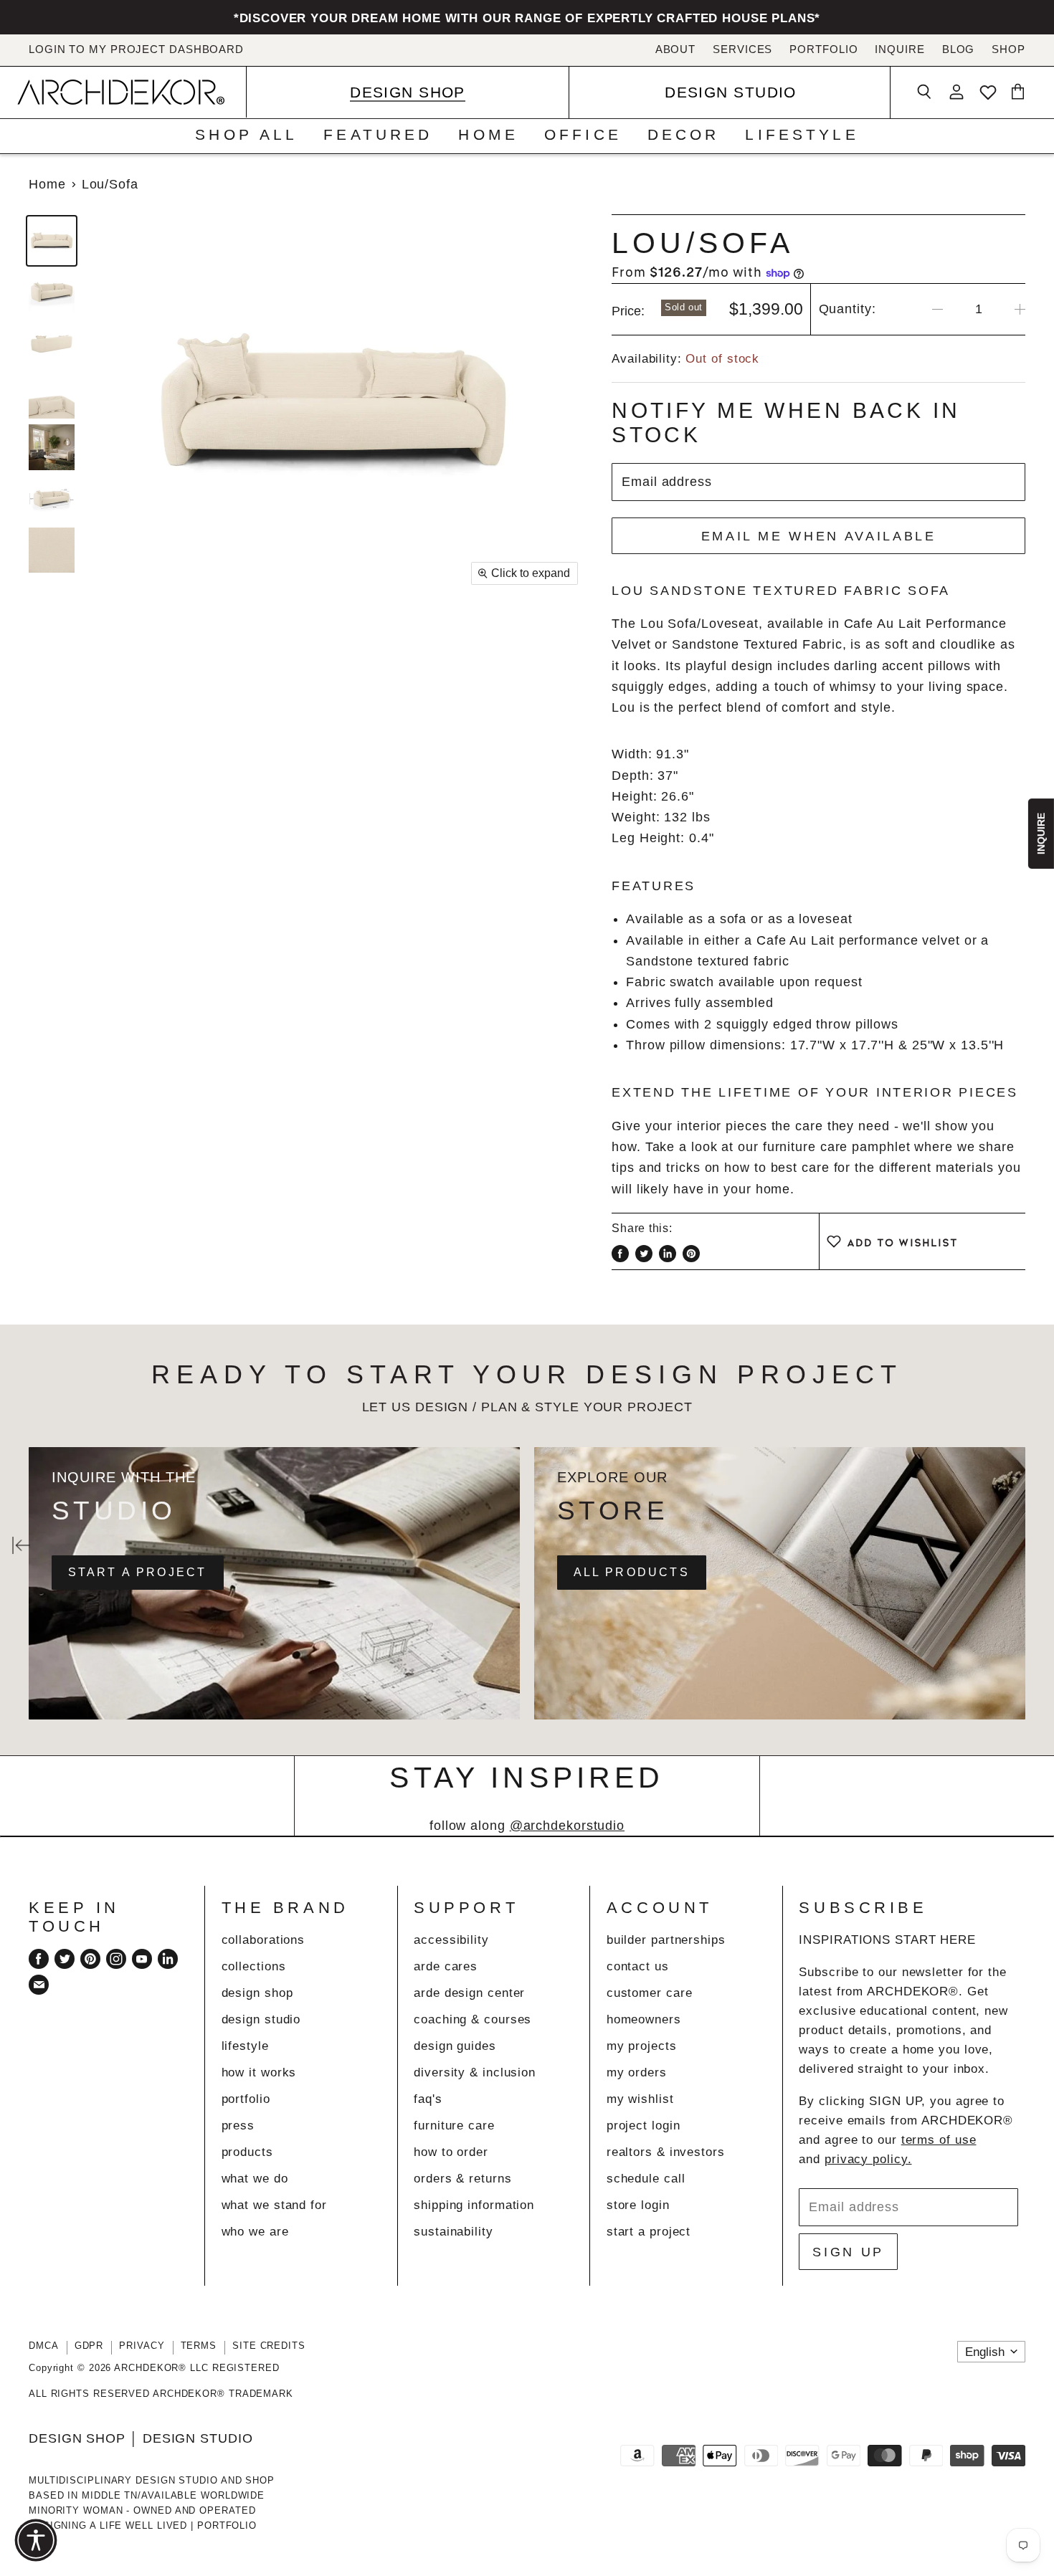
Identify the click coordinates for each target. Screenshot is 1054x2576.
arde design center (469, 1993)
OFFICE (583, 134)
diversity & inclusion (475, 2072)
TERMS (199, 2346)
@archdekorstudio (567, 1826)
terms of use (939, 2140)
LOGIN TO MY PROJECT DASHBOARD (136, 49)
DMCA (44, 2346)
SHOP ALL (246, 134)
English (985, 2352)
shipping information (474, 2205)
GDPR (89, 2346)
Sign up (848, 2252)
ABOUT (676, 49)
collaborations (263, 1940)
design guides (455, 2046)
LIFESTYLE (802, 134)
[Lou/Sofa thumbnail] (52, 241)
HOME (488, 134)
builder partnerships (666, 1940)
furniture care (454, 2126)
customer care (650, 1993)
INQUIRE (899, 49)
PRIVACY (142, 2346)
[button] (36, 2540)
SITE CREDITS (269, 2346)
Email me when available (819, 536)
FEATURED (378, 134)
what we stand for (274, 2205)
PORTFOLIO (823, 49)
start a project (649, 2232)
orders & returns (462, 2179)
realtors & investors (666, 2152)
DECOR (684, 134)
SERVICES (742, 49)
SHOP (1008, 49)
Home (47, 184)
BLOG (959, 49)
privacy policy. (868, 2159)
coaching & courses (473, 2019)
